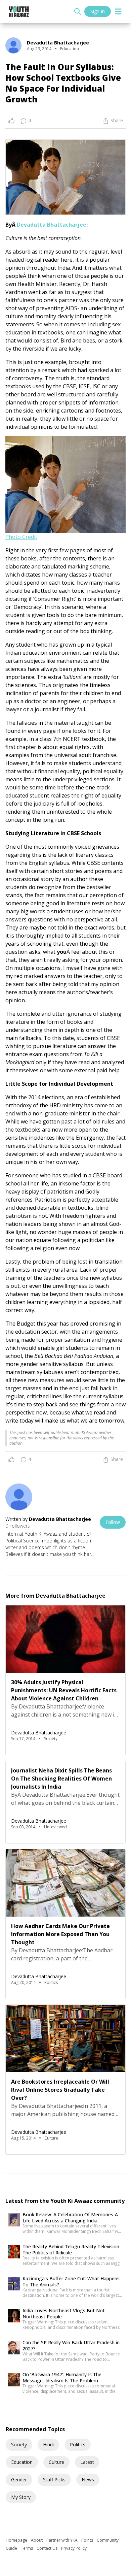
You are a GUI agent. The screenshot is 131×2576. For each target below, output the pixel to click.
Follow (113, 1522)
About (37, 2540)
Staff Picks (54, 2480)
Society (19, 2444)
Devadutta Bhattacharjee (52, 225)
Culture (56, 2462)
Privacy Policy (74, 2548)
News (88, 2480)
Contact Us (48, 2548)
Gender (19, 2480)
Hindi (48, 2444)
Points (88, 2540)
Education (22, 2462)
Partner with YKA (62, 2540)
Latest (87, 2462)
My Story (21, 2497)
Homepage (17, 2540)
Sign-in (98, 11)
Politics (78, 2444)
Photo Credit (21, 537)
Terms (27, 2548)
